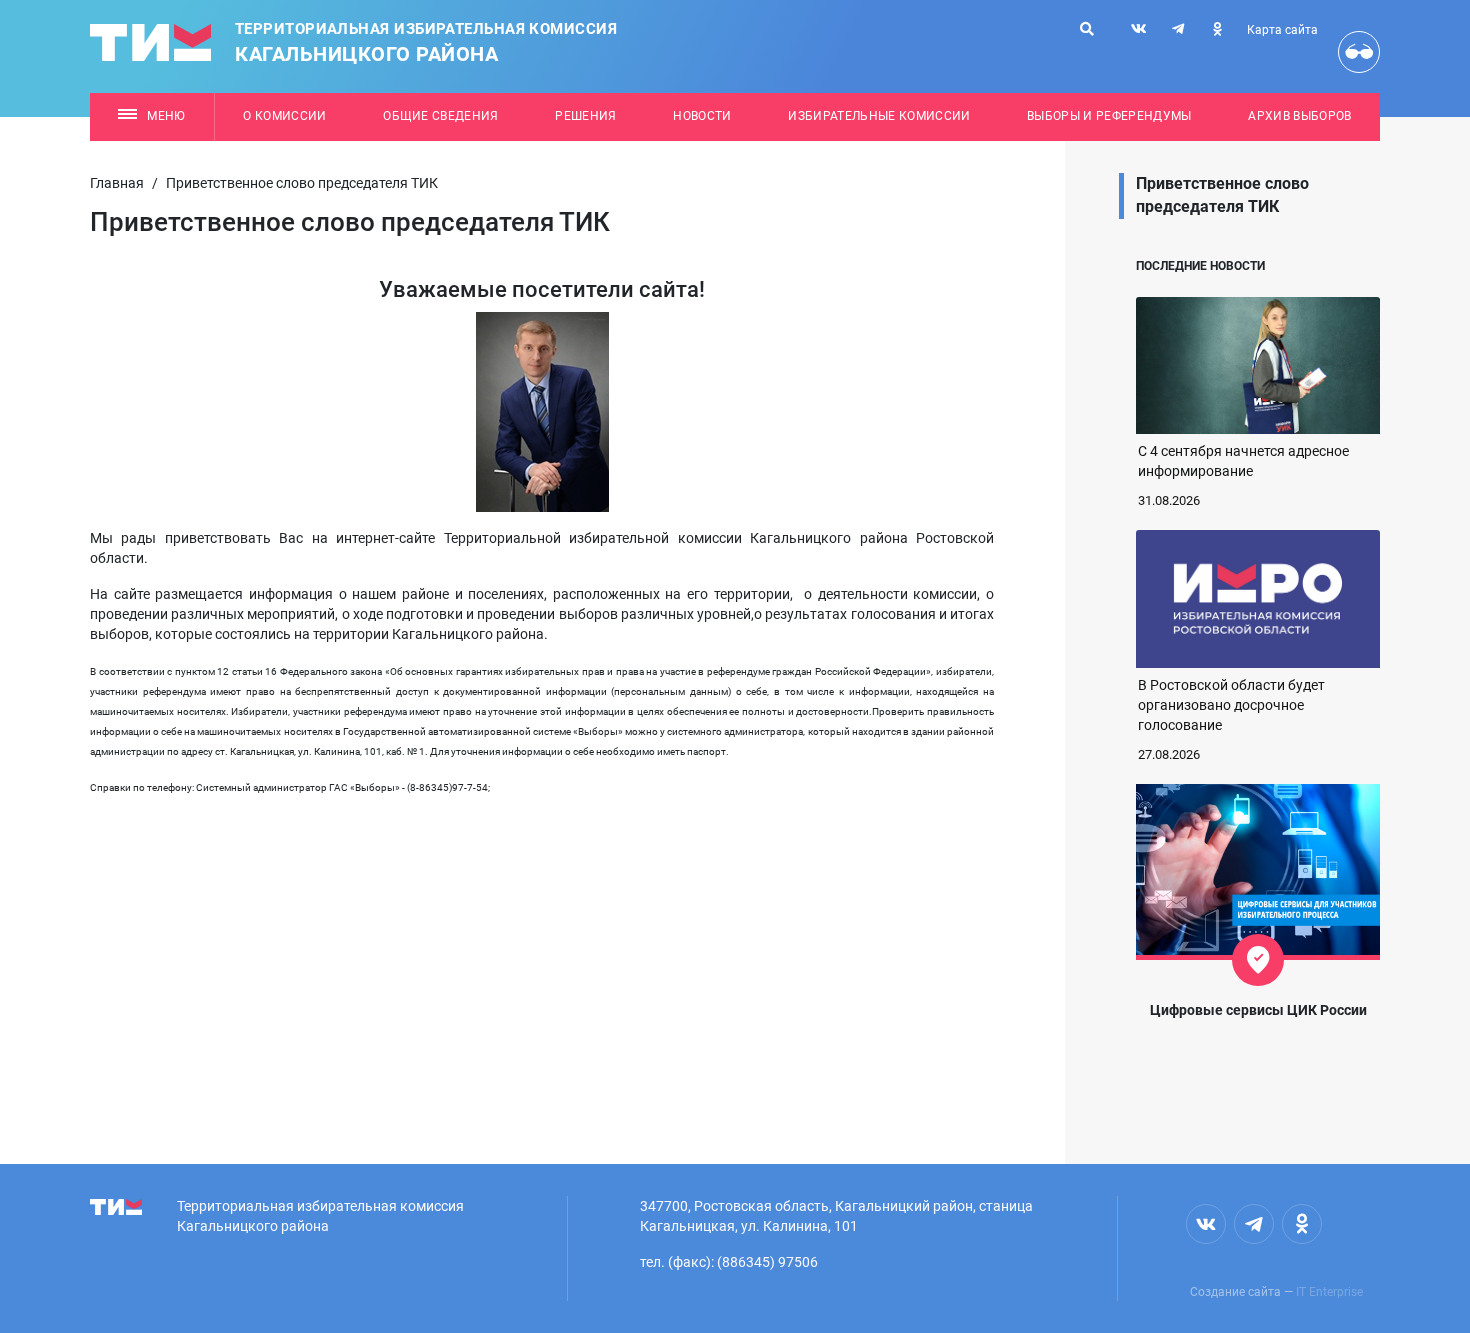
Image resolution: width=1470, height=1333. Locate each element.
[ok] (1217, 29)
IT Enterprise (1329, 1292)
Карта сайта (1282, 30)
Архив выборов (1299, 116)
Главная (117, 183)
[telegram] (1178, 29)
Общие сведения (441, 116)
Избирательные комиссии (879, 116)
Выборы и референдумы (1109, 116)
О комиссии (284, 116)
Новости (702, 116)
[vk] (1139, 29)
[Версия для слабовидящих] (1359, 52)
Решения (585, 116)
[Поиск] (1087, 29)
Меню (166, 116)
